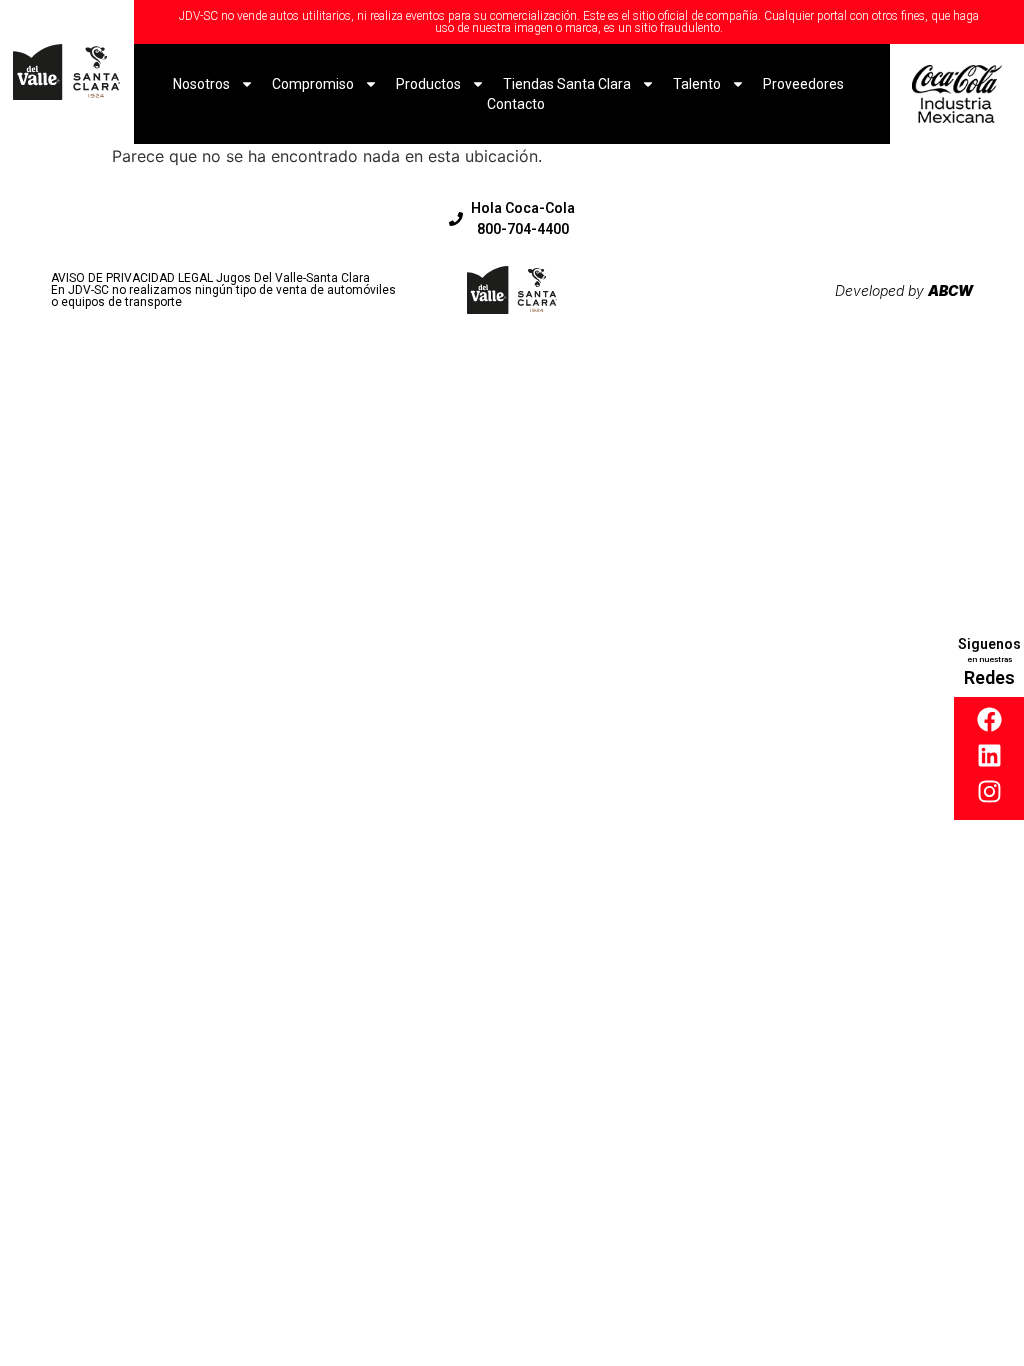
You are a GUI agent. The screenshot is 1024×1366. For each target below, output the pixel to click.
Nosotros (201, 84)
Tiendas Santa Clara (567, 84)
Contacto (516, 104)
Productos (428, 84)
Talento (697, 84)
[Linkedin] (989, 755)
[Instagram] (989, 791)
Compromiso (313, 84)
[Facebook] (989, 719)
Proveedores (803, 84)
